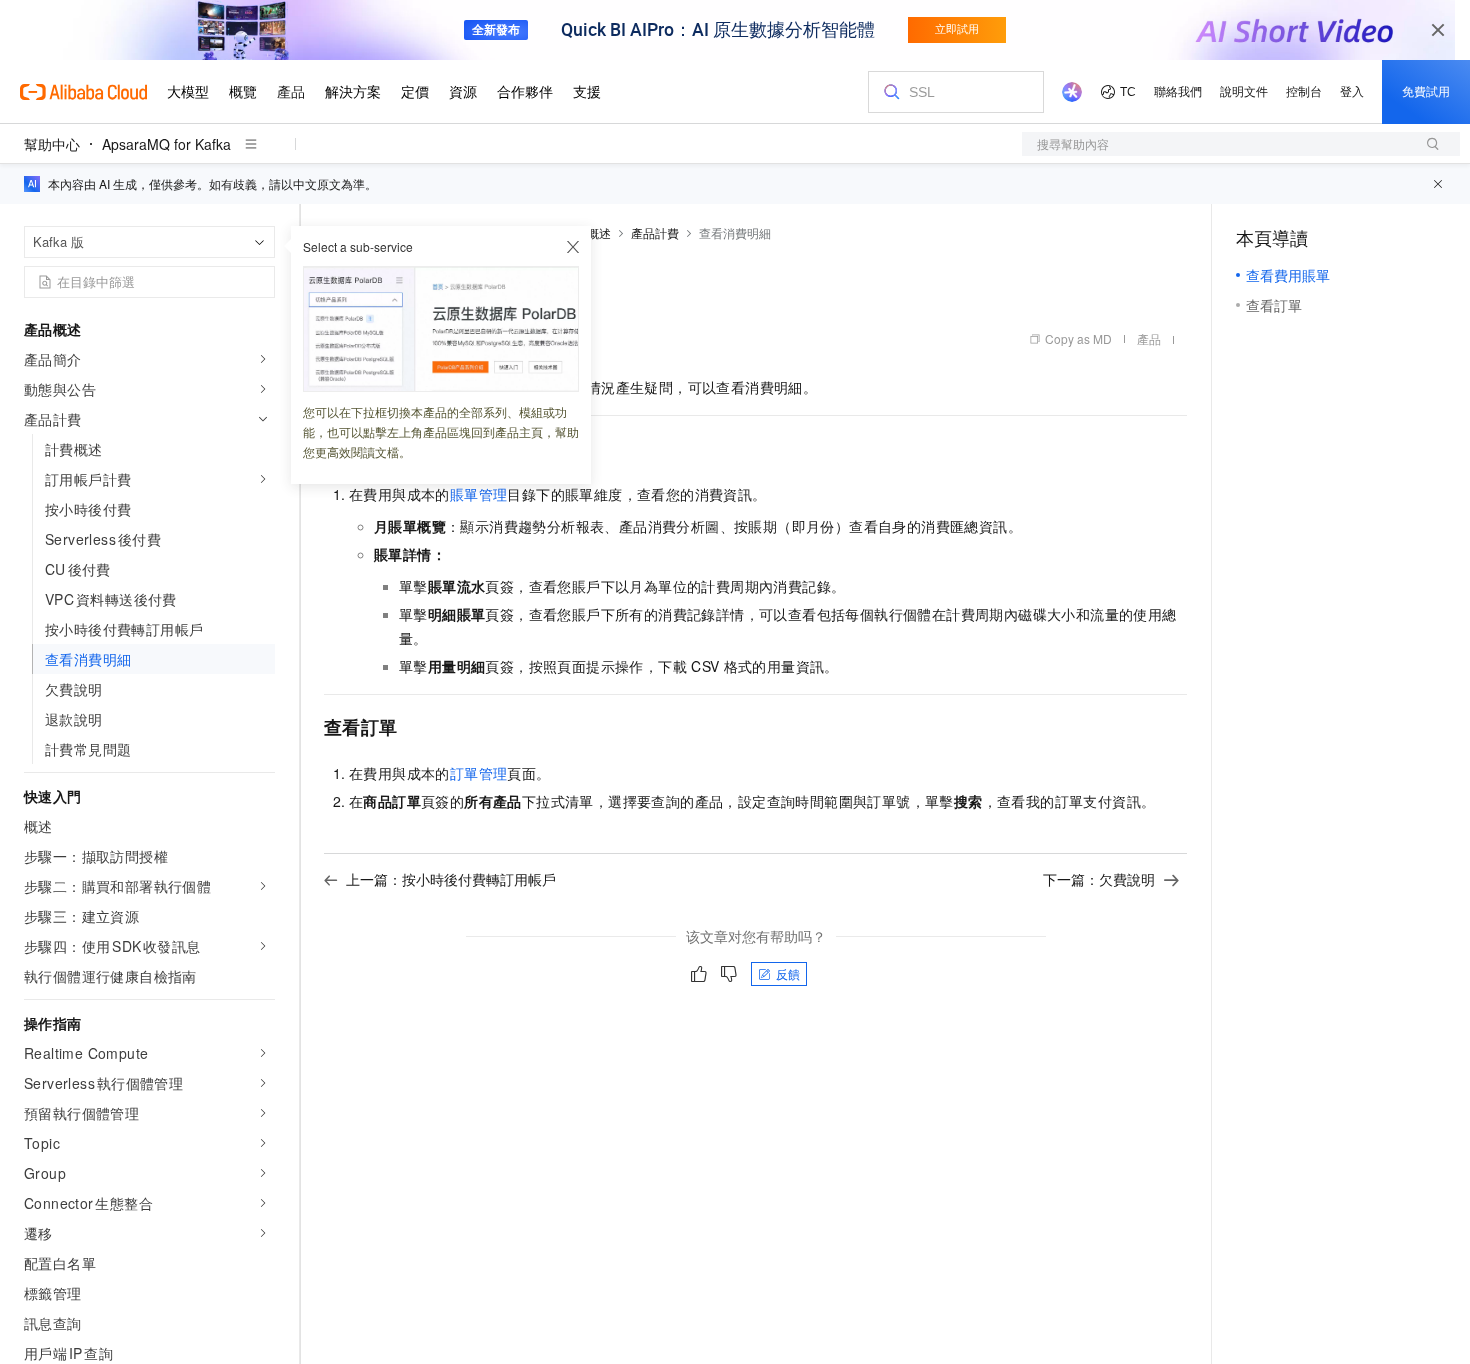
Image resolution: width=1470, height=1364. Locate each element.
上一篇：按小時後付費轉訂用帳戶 (451, 879)
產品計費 (655, 232)
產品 (1149, 338)
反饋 (788, 973)
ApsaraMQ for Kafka (166, 144)
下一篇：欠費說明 (1099, 879)
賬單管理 (479, 494)
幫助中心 (52, 144)
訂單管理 (479, 773)
